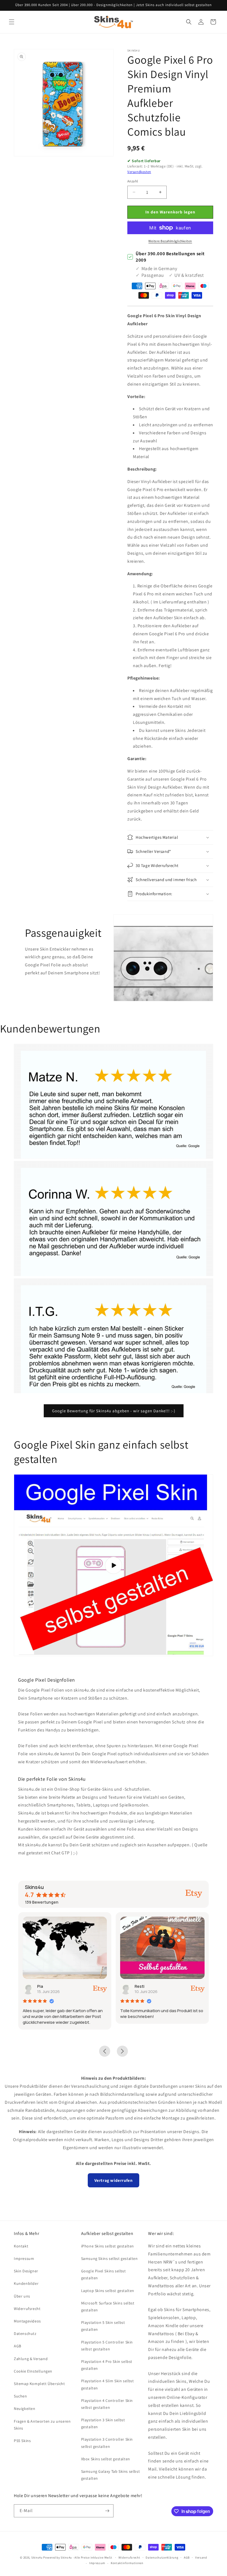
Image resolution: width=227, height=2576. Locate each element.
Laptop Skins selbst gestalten (108, 2291)
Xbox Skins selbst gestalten (106, 2459)
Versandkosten (139, 172)
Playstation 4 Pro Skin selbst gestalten (107, 2365)
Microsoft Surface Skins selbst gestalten (108, 2307)
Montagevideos (27, 2321)
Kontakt (21, 2246)
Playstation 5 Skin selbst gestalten (103, 2326)
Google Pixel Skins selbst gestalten (104, 2274)
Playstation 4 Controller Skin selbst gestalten (107, 2404)
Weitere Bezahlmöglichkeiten (170, 241)
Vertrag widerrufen (114, 2180)
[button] (12, 22)
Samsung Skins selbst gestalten (109, 2258)
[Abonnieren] (107, 2511)
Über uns (22, 2296)
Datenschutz (25, 2334)
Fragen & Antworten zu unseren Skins (42, 2425)
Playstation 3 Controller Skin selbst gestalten (107, 2443)
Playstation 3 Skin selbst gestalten (103, 2423)
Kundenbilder (26, 2283)
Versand (201, 2557)
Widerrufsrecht (27, 2309)
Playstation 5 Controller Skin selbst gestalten (107, 2346)
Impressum (24, 2258)
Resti (42, 1986)
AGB (18, 2346)
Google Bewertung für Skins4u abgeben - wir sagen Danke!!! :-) (114, 1411)
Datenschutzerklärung (162, 2557)
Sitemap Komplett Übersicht (39, 2384)
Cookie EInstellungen (33, 2371)
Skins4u (37, 2557)
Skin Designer (26, 2271)
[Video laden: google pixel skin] (114, 1565)
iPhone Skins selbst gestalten (108, 2246)
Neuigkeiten (25, 2409)
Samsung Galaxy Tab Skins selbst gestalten (111, 2475)
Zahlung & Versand (31, 2359)
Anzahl (133, 181)
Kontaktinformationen (127, 2563)
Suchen (20, 2396)
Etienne (142, 1986)
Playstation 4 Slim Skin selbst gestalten (108, 2384)
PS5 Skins (22, 2441)
